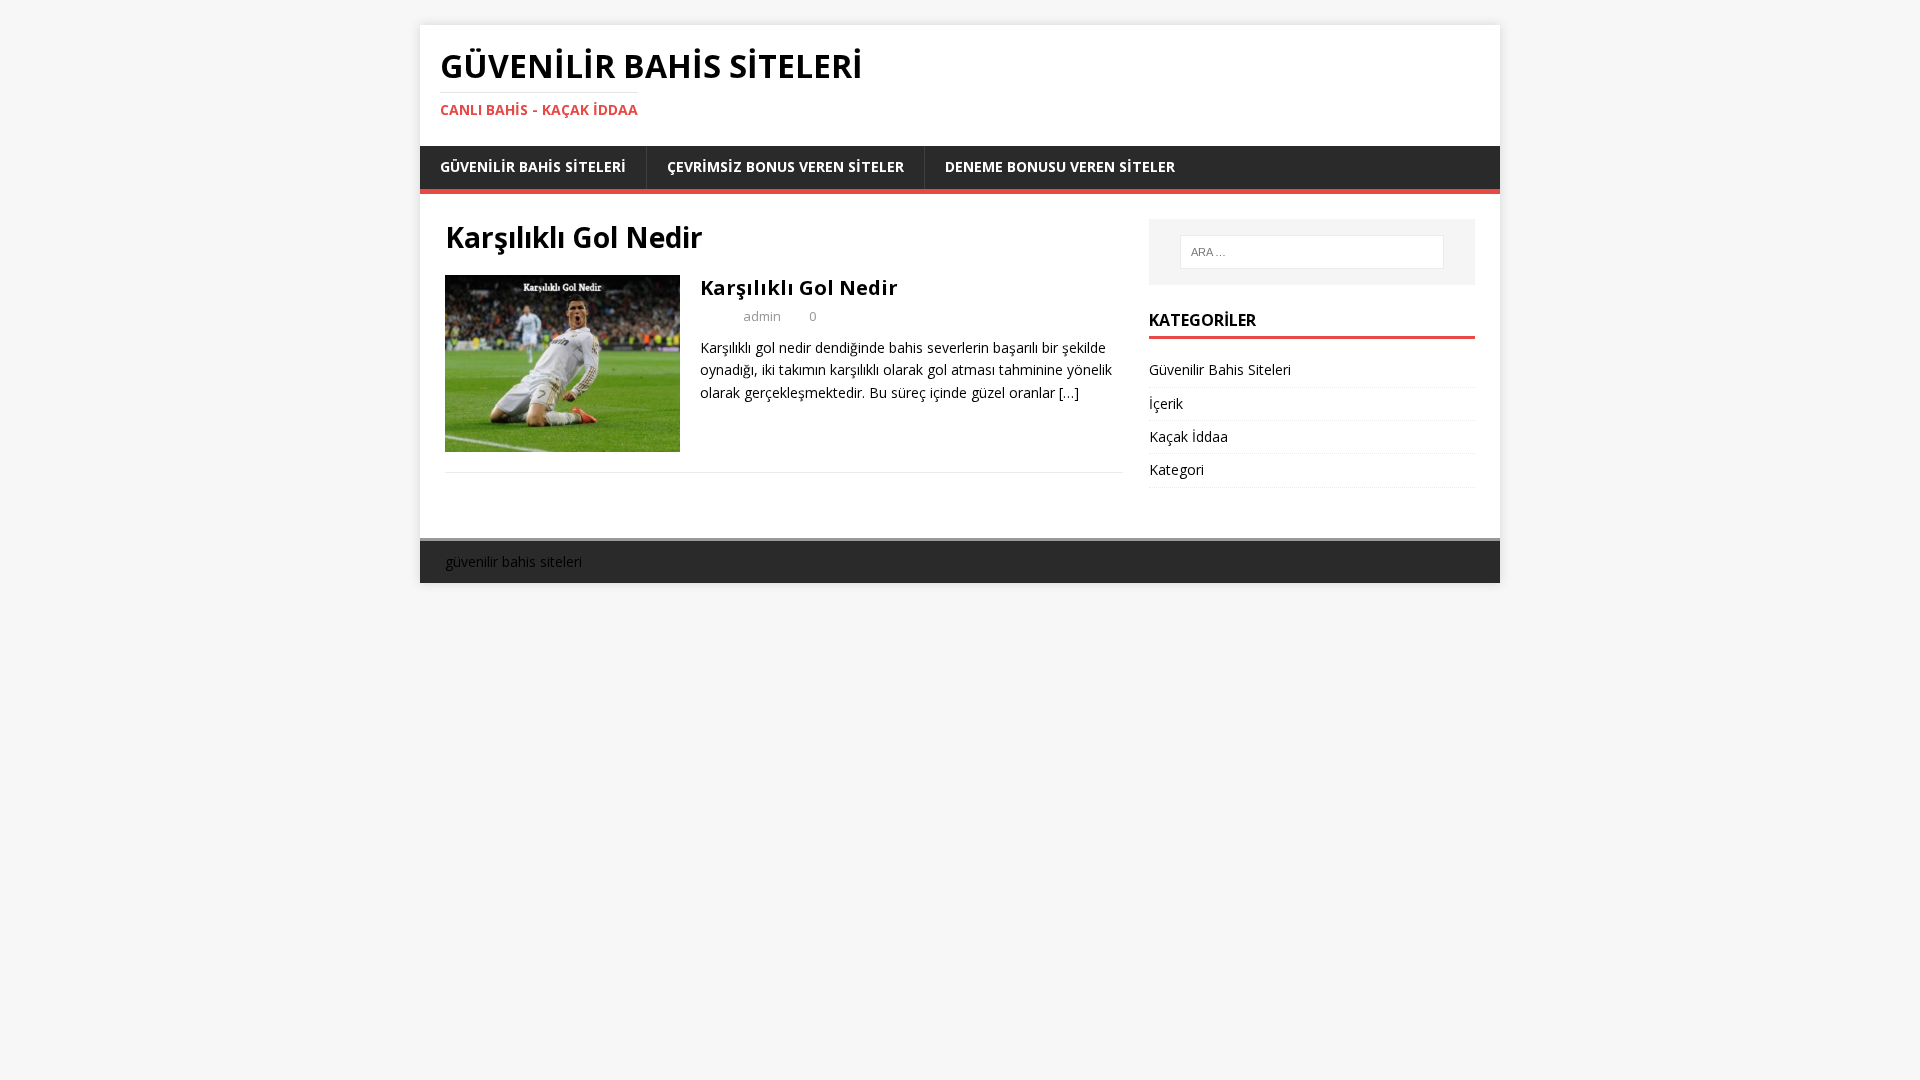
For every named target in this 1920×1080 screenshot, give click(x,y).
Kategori (1176, 469)
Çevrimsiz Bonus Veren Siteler (785, 166)
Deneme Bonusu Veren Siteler (1060, 166)
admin (762, 316)
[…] (1069, 392)
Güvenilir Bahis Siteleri (533, 166)
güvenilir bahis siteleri (513, 561)
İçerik (1166, 403)
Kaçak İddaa (1188, 436)
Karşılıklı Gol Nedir (799, 287)
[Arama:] (1312, 252)
